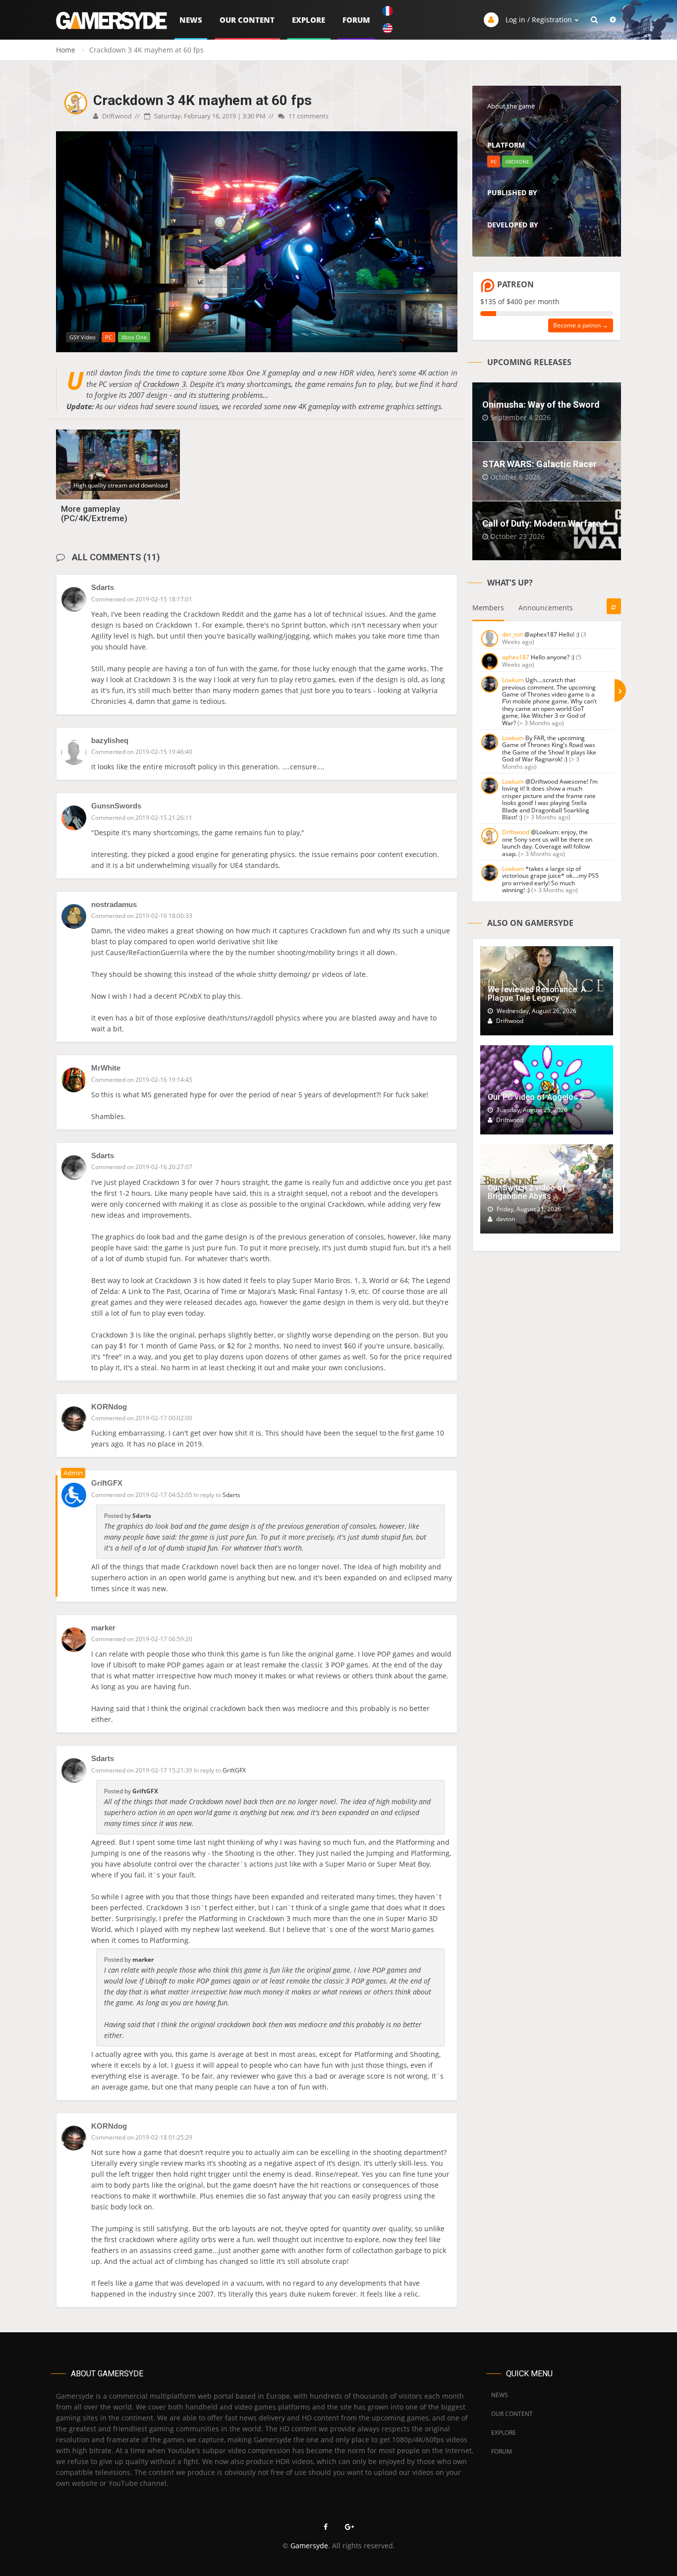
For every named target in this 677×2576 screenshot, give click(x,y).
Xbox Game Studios (516, 204)
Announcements (546, 608)
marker (103, 1628)
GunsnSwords (116, 806)
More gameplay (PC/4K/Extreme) (94, 513)
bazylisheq (110, 740)
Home (66, 50)
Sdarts (103, 587)
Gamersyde (309, 2546)
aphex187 (516, 657)
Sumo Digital (506, 236)
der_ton (512, 634)
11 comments (308, 116)
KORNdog (109, 1407)
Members (488, 608)
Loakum (513, 680)
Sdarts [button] (231, 1495)
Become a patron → (581, 325)
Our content (247, 20)
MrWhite (106, 1068)
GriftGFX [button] (234, 1770)
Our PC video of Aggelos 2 (536, 1097)
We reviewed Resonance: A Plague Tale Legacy (537, 994)
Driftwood (116, 116)
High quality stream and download (120, 485)
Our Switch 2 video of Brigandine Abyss (527, 1192)
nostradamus (114, 904)
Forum (356, 20)
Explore (309, 20)
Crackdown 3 (164, 384)
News (191, 20)
